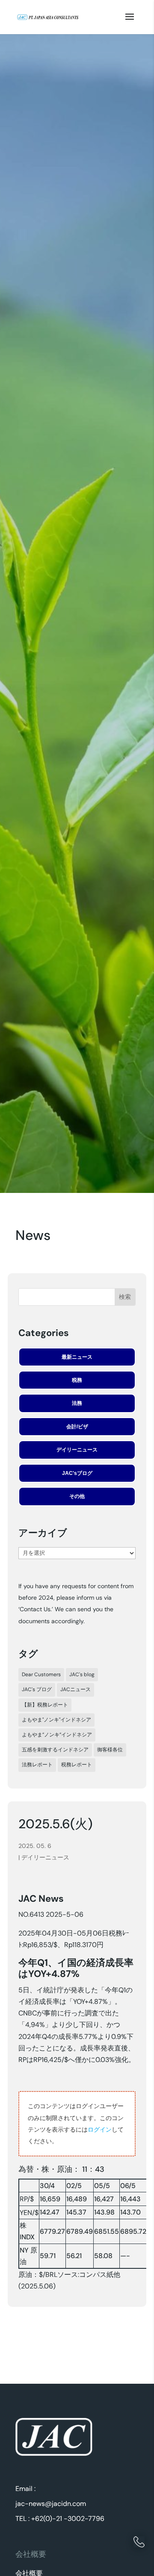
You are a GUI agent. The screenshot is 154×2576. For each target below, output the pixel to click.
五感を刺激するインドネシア (55, 1750)
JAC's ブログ (37, 1689)
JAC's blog (82, 1674)
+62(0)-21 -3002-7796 (68, 2519)
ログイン (100, 2130)
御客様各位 (110, 1750)
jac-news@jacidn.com (51, 2504)
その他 (77, 1496)
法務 (77, 1403)
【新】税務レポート (45, 1705)
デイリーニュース (77, 1450)
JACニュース (76, 1689)
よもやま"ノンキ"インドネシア (56, 1720)
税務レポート (77, 1765)
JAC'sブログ (77, 1473)
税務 (77, 1380)
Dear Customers (41, 1674)
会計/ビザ (77, 1427)
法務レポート (37, 1765)
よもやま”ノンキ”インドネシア (57, 1735)
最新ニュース (77, 1357)
